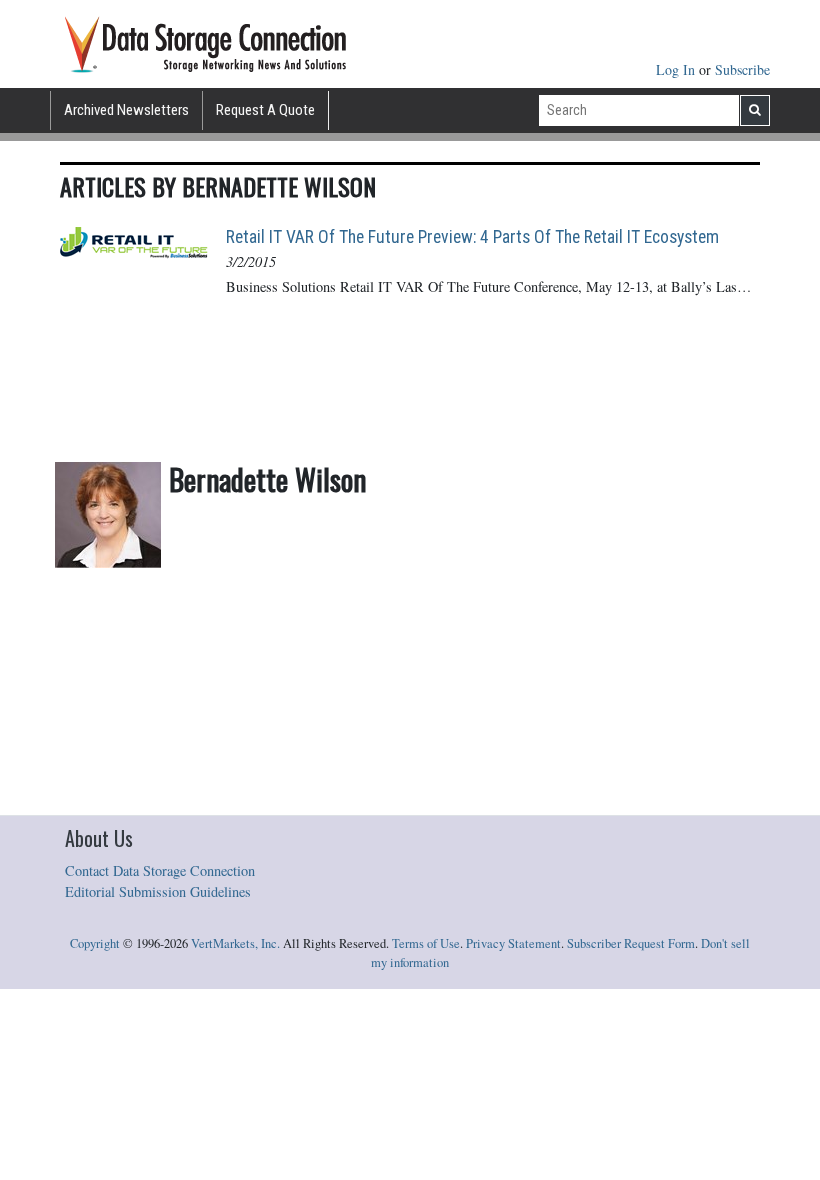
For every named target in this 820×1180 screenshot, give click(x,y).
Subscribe (742, 69)
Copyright (95, 943)
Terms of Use (426, 943)
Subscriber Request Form (631, 943)
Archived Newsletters (126, 110)
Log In (677, 69)
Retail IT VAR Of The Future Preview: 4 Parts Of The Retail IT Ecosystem (472, 237)
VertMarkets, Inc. (235, 943)
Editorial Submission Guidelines (158, 891)
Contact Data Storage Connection (160, 870)
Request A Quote (265, 110)
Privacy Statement (513, 943)
